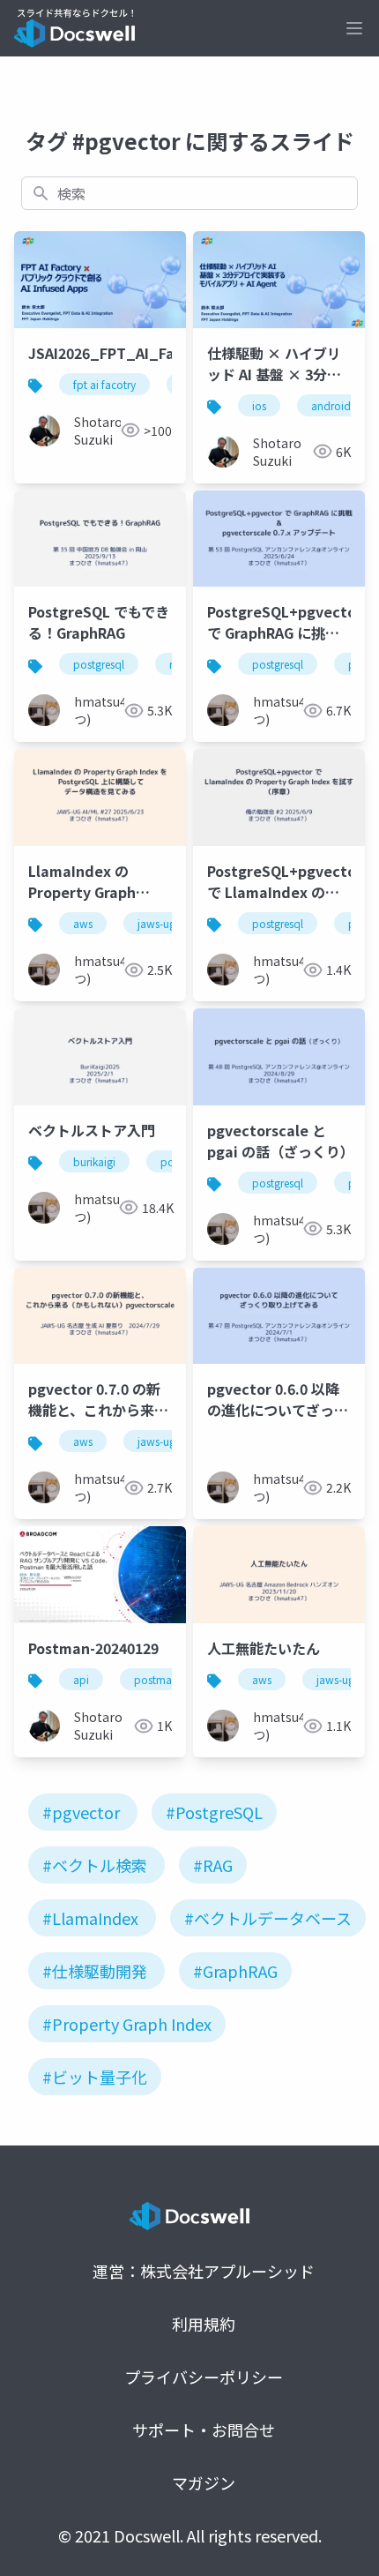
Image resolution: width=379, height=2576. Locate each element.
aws (83, 923)
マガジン (204, 2482)
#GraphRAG (235, 1971)
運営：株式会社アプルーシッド (204, 2271)
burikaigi (94, 1161)
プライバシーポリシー (204, 2377)
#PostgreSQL (214, 1812)
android (331, 405)
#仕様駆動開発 (95, 1971)
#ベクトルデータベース (268, 1918)
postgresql (99, 664)
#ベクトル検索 (95, 1865)
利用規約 (204, 2324)
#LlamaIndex (90, 1918)
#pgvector (81, 1812)
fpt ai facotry (104, 384)
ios (259, 405)
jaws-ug (156, 923)
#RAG (213, 1865)
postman (156, 1679)
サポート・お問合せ (204, 2430)
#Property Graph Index (127, 2024)
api (81, 1679)
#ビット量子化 (95, 2077)
